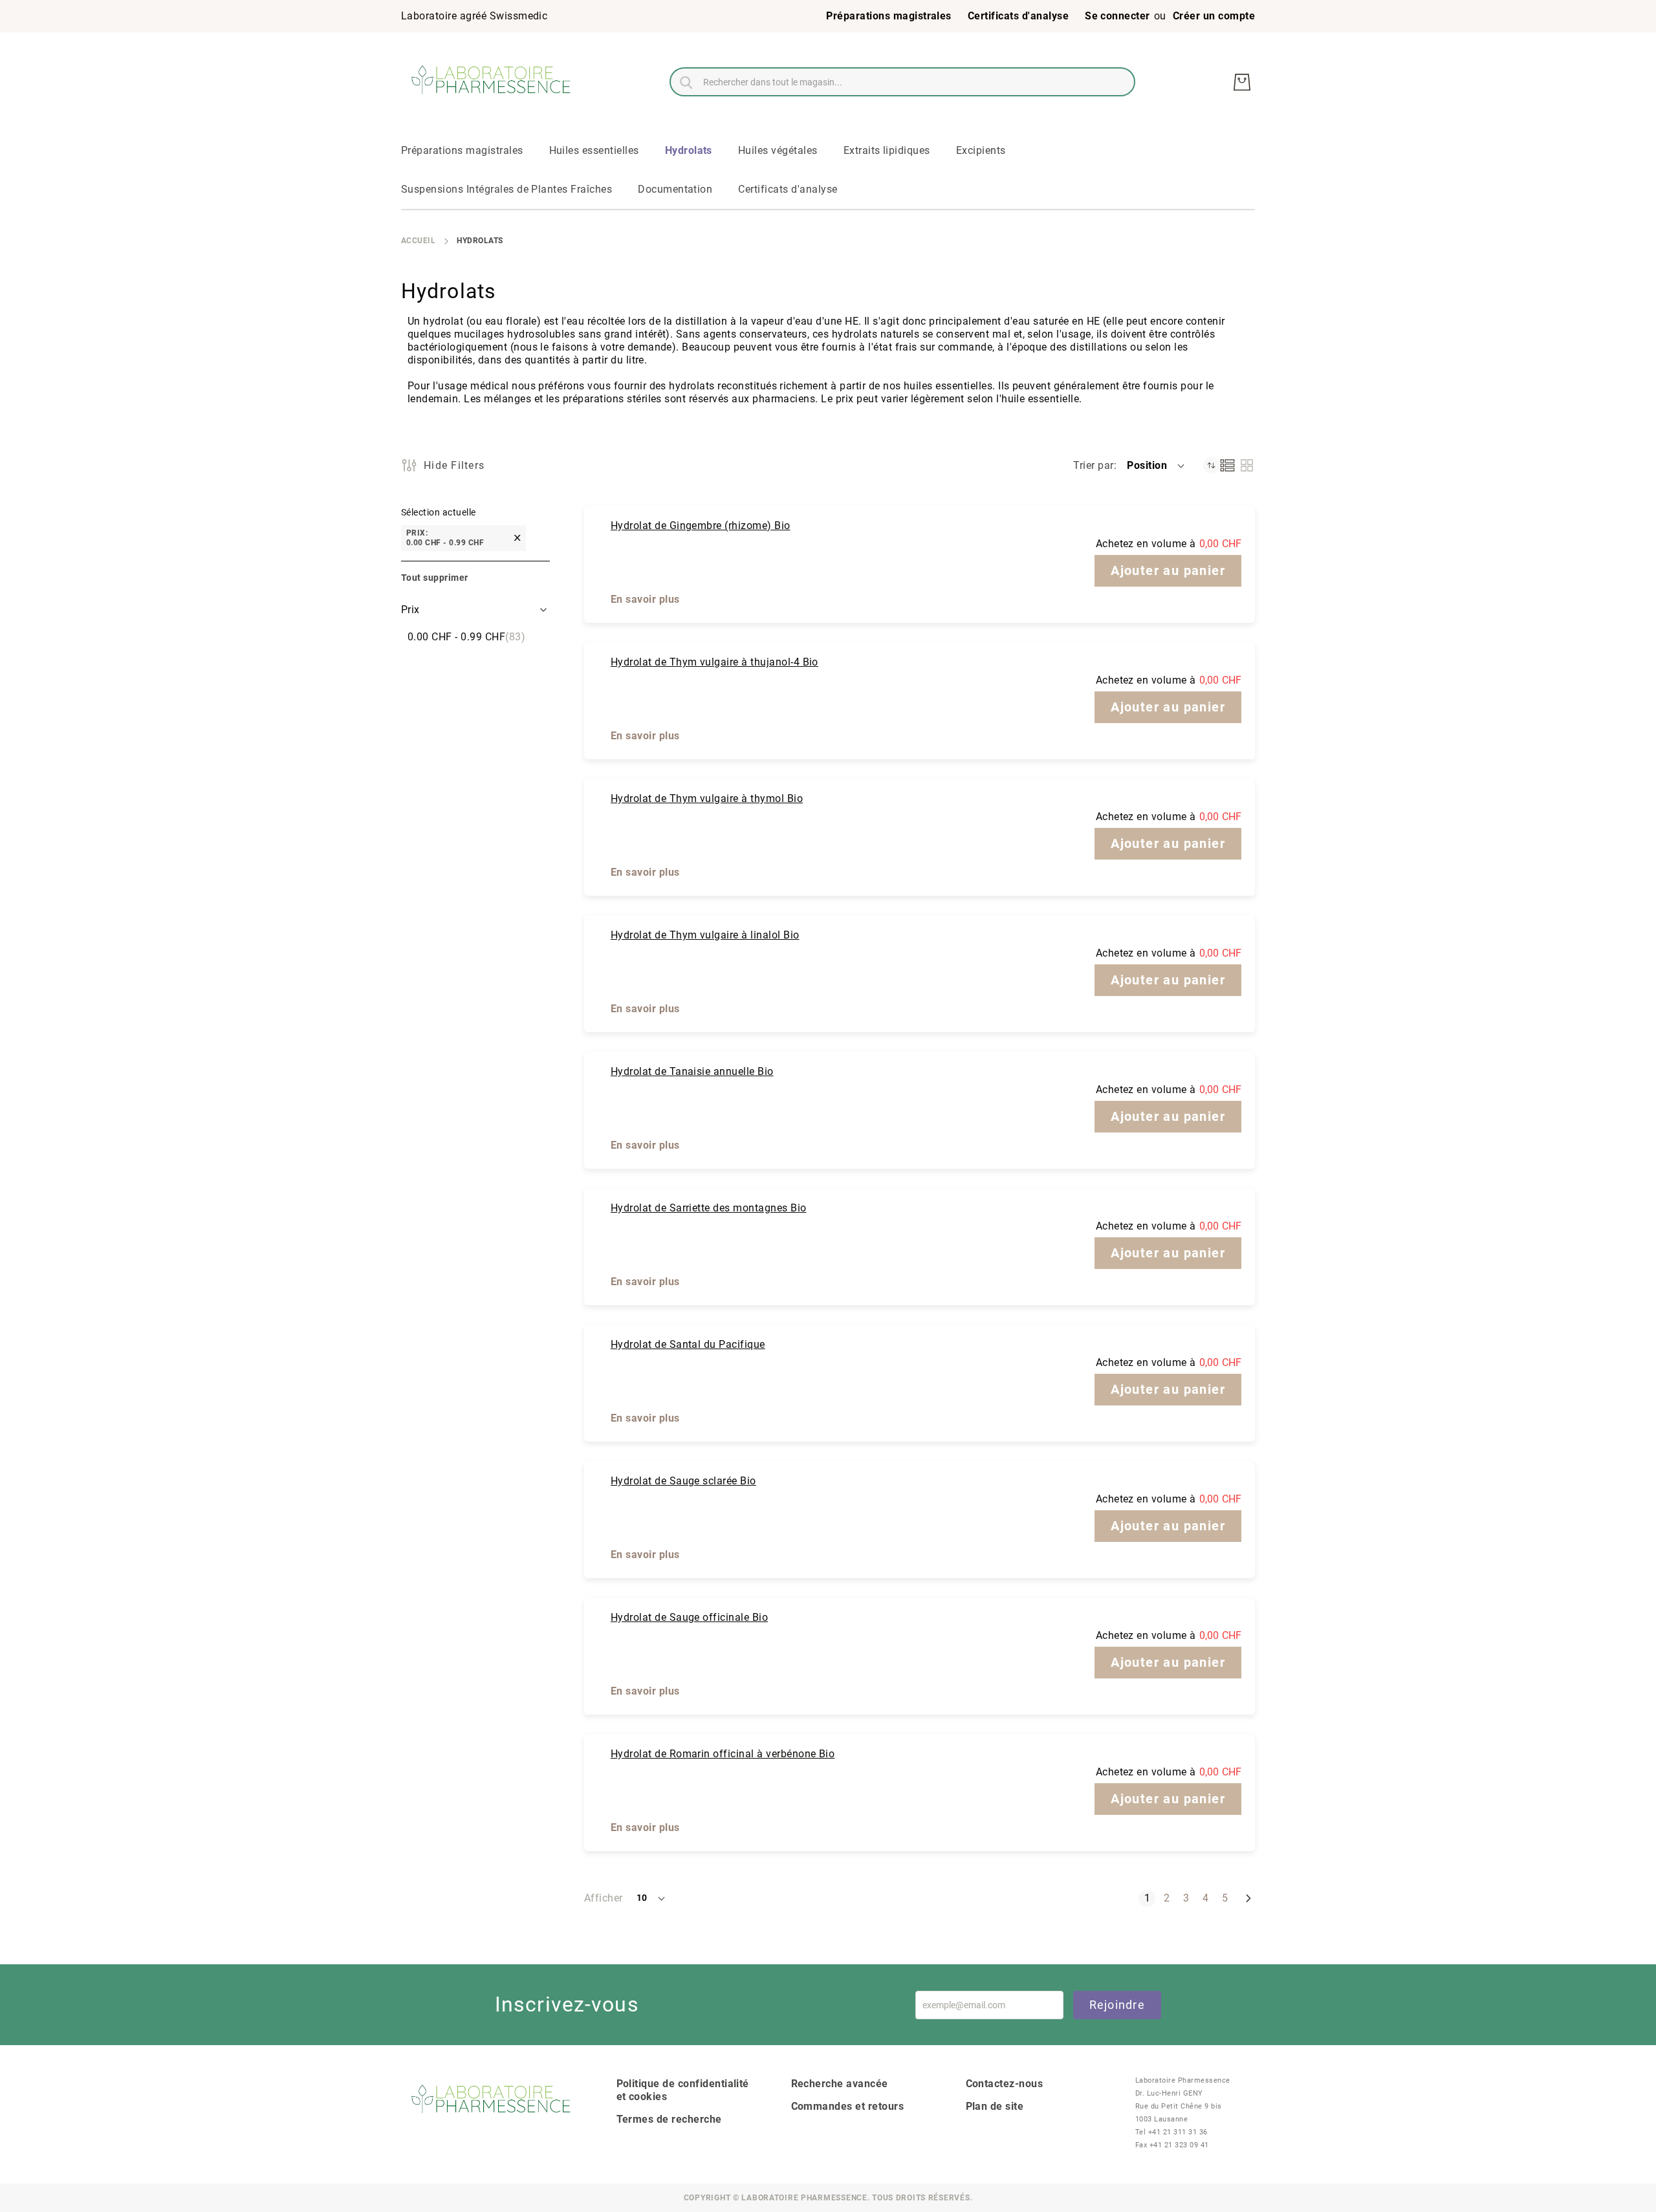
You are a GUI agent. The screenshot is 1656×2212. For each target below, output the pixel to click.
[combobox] (902, 82)
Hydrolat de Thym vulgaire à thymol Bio (707, 798)
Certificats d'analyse (1018, 16)
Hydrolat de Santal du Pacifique (688, 1344)
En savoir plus (645, 599)
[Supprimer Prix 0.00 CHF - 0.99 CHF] (517, 538)
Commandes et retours (848, 2106)
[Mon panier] (1242, 82)
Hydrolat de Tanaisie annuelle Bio (692, 1071)
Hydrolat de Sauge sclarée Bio (683, 1481)
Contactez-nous (1005, 2084)
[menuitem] (462, 151)
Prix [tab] (410, 610)
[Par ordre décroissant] (1211, 465)
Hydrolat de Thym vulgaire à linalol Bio (705, 935)
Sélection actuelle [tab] (439, 512)
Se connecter (1117, 16)
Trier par (1093, 465)
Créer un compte (1214, 16)
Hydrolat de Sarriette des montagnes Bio (709, 1208)
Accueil (418, 241)
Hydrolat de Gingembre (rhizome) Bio (701, 526)
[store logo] (492, 82)
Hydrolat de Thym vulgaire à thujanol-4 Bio (714, 662)
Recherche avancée (840, 2084)
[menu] (828, 171)
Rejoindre (1117, 2005)
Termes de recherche (669, 2119)
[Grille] (1247, 465)
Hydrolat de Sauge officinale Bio (689, 1617)
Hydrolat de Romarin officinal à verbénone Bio (723, 1754)
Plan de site (995, 2106)
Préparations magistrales (889, 16)
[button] (1157, 466)
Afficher (604, 1898)
